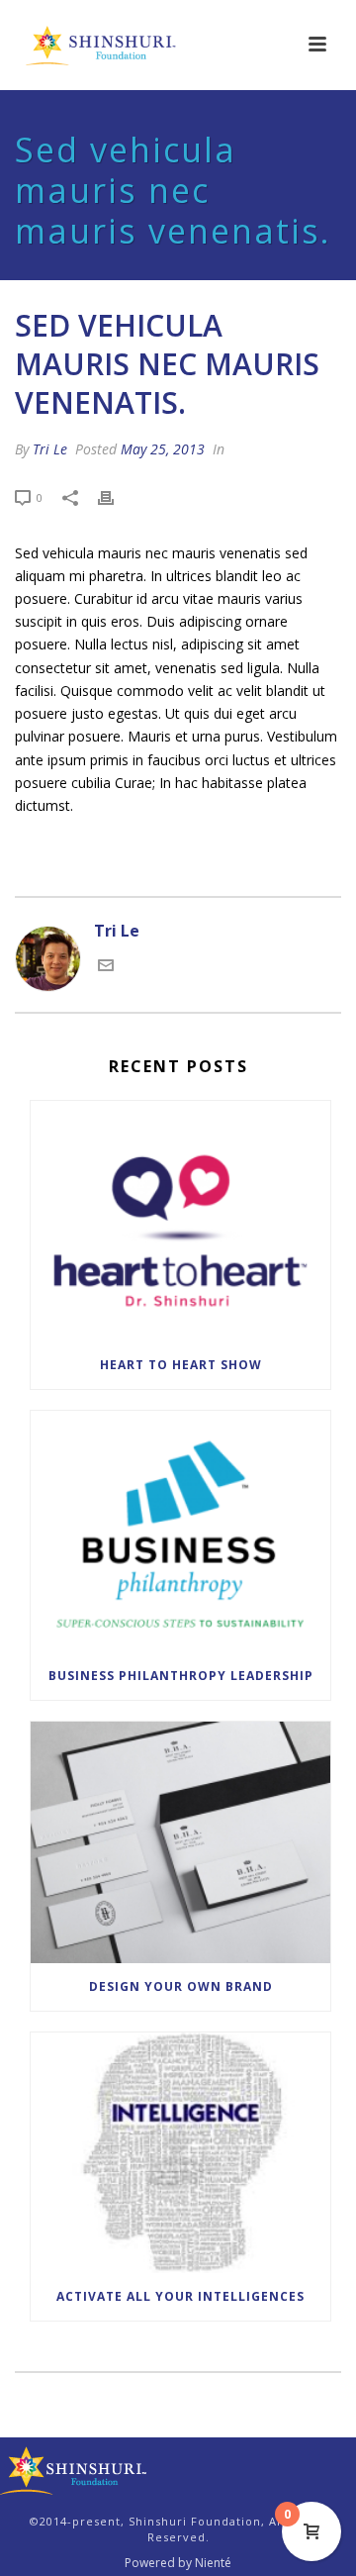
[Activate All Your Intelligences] (180, 2153)
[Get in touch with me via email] (106, 967)
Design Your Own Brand (181, 1986)
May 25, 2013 (163, 449)
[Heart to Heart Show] (180, 1222)
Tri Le (50, 449)
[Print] (116, 496)
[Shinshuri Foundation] (74, 2470)
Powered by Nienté (178, 2563)
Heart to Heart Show (181, 1365)
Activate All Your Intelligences (180, 2296)
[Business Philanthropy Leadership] (180, 1532)
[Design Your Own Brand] (180, 1842)
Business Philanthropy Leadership (181, 1676)
